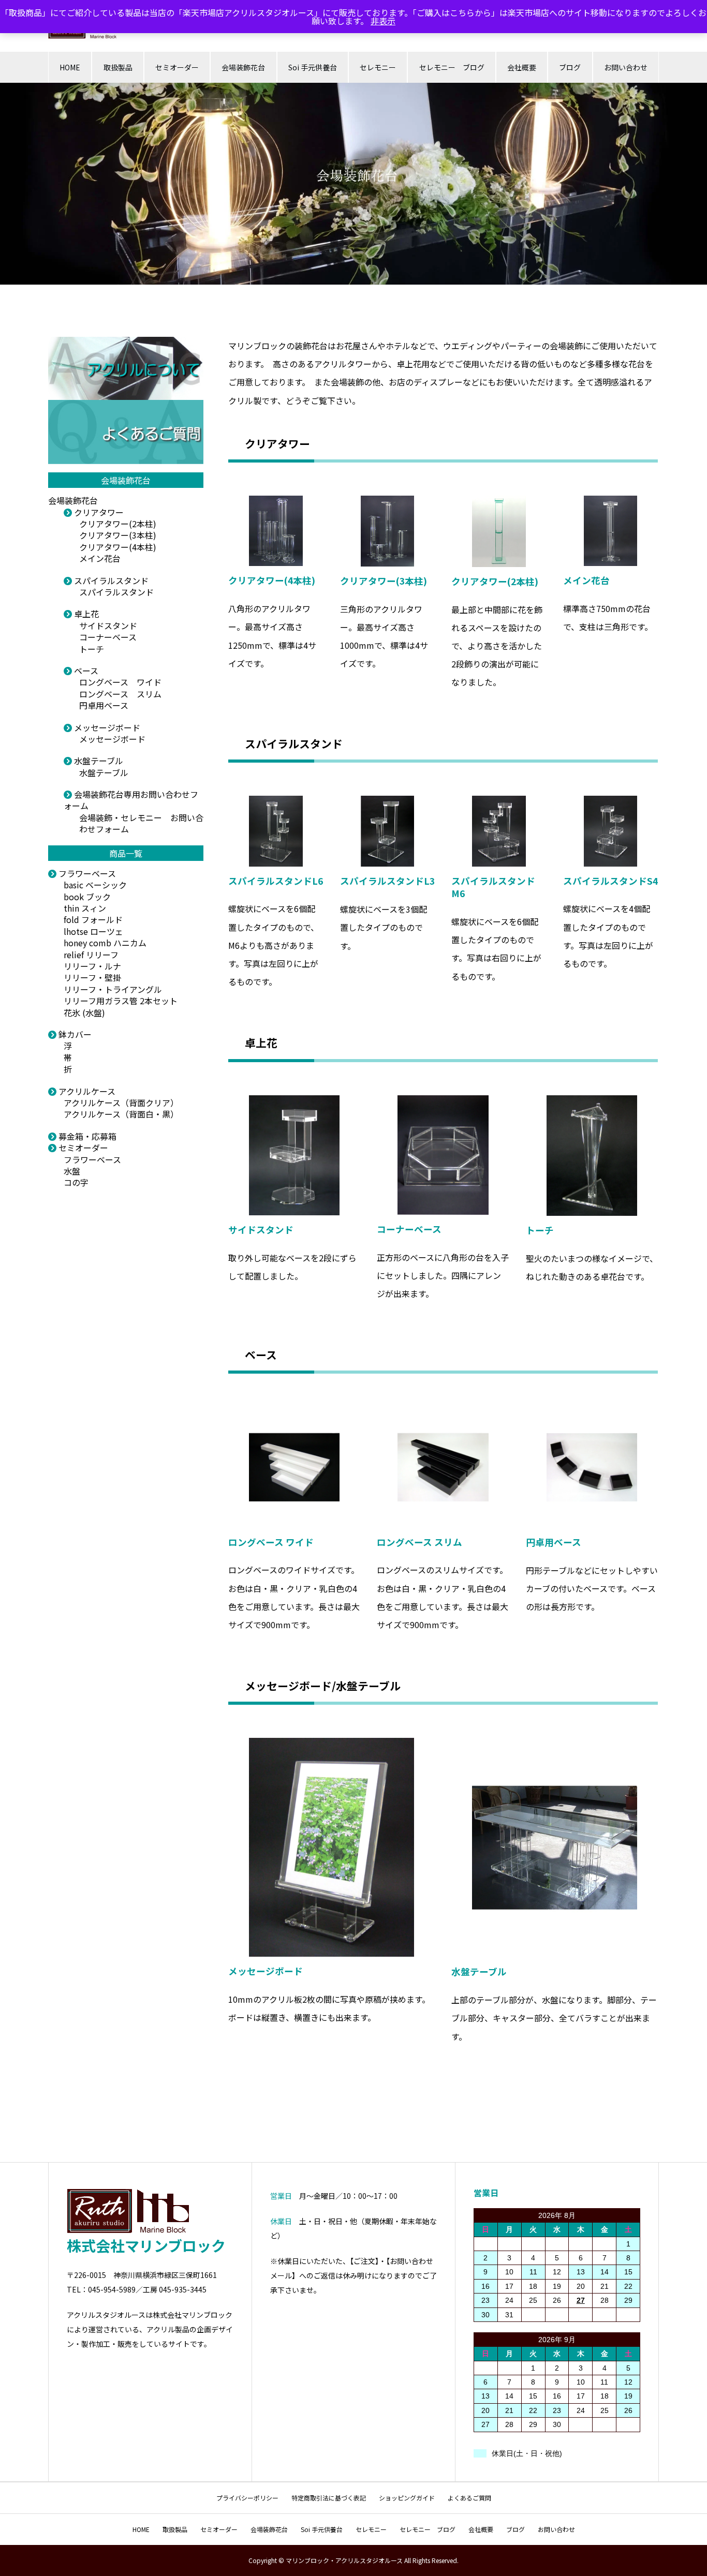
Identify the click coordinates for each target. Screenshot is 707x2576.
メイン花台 (100, 558)
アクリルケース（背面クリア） (121, 1103)
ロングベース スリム (120, 694)
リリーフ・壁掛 (92, 977)
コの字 (76, 1182)
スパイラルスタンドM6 (493, 887)
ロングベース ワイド (120, 682)
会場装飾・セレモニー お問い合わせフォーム (141, 823)
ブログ (570, 67)
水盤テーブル (98, 761)
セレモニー (378, 67)
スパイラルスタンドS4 (610, 881)
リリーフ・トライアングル (113, 989)
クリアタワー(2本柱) (118, 524)
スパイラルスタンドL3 (387, 881)
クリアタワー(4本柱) (118, 547)
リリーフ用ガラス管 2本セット (121, 1001)
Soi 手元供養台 (313, 67)
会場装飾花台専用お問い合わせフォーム (131, 800)
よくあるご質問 (469, 2498)
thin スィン (85, 908)
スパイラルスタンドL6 (276, 881)
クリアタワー (98, 512)
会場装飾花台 (243, 67)
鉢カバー (74, 1034)
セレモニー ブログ (452, 67)
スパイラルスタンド (110, 580)
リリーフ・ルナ (92, 966)
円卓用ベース (104, 705)
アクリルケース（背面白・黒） (121, 1114)
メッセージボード (106, 727)
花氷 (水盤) (84, 1012)
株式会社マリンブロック (146, 2245)
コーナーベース (108, 637)
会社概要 (522, 67)
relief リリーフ (91, 955)
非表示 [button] (383, 21)
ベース (85, 671)
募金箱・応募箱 (86, 1136)
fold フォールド (93, 919)
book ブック (87, 897)
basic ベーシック (95, 885)
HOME (70, 67)
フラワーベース (86, 873)
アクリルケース (86, 1091)
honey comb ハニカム (105, 943)
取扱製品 (118, 67)
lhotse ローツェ (93, 931)
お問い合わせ (626, 67)
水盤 (72, 1171)
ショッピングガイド (407, 2498)
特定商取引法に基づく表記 (329, 2498)
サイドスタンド (108, 626)
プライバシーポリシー (247, 2498)
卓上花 (85, 614)
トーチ (92, 649)
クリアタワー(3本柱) (118, 535)
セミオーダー (177, 67)
